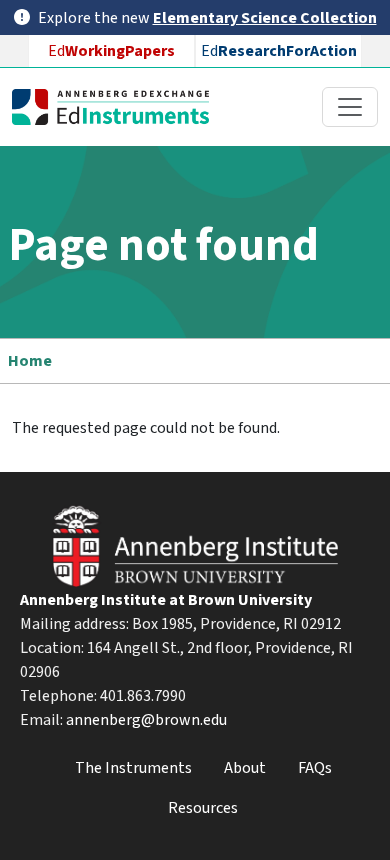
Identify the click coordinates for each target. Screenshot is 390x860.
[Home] (118, 107)
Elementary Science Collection (265, 18)
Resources (203, 808)
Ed (111, 51)
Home (30, 361)
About (245, 768)
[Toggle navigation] (350, 107)
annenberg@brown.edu (146, 720)
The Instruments (133, 768)
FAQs (315, 768)
